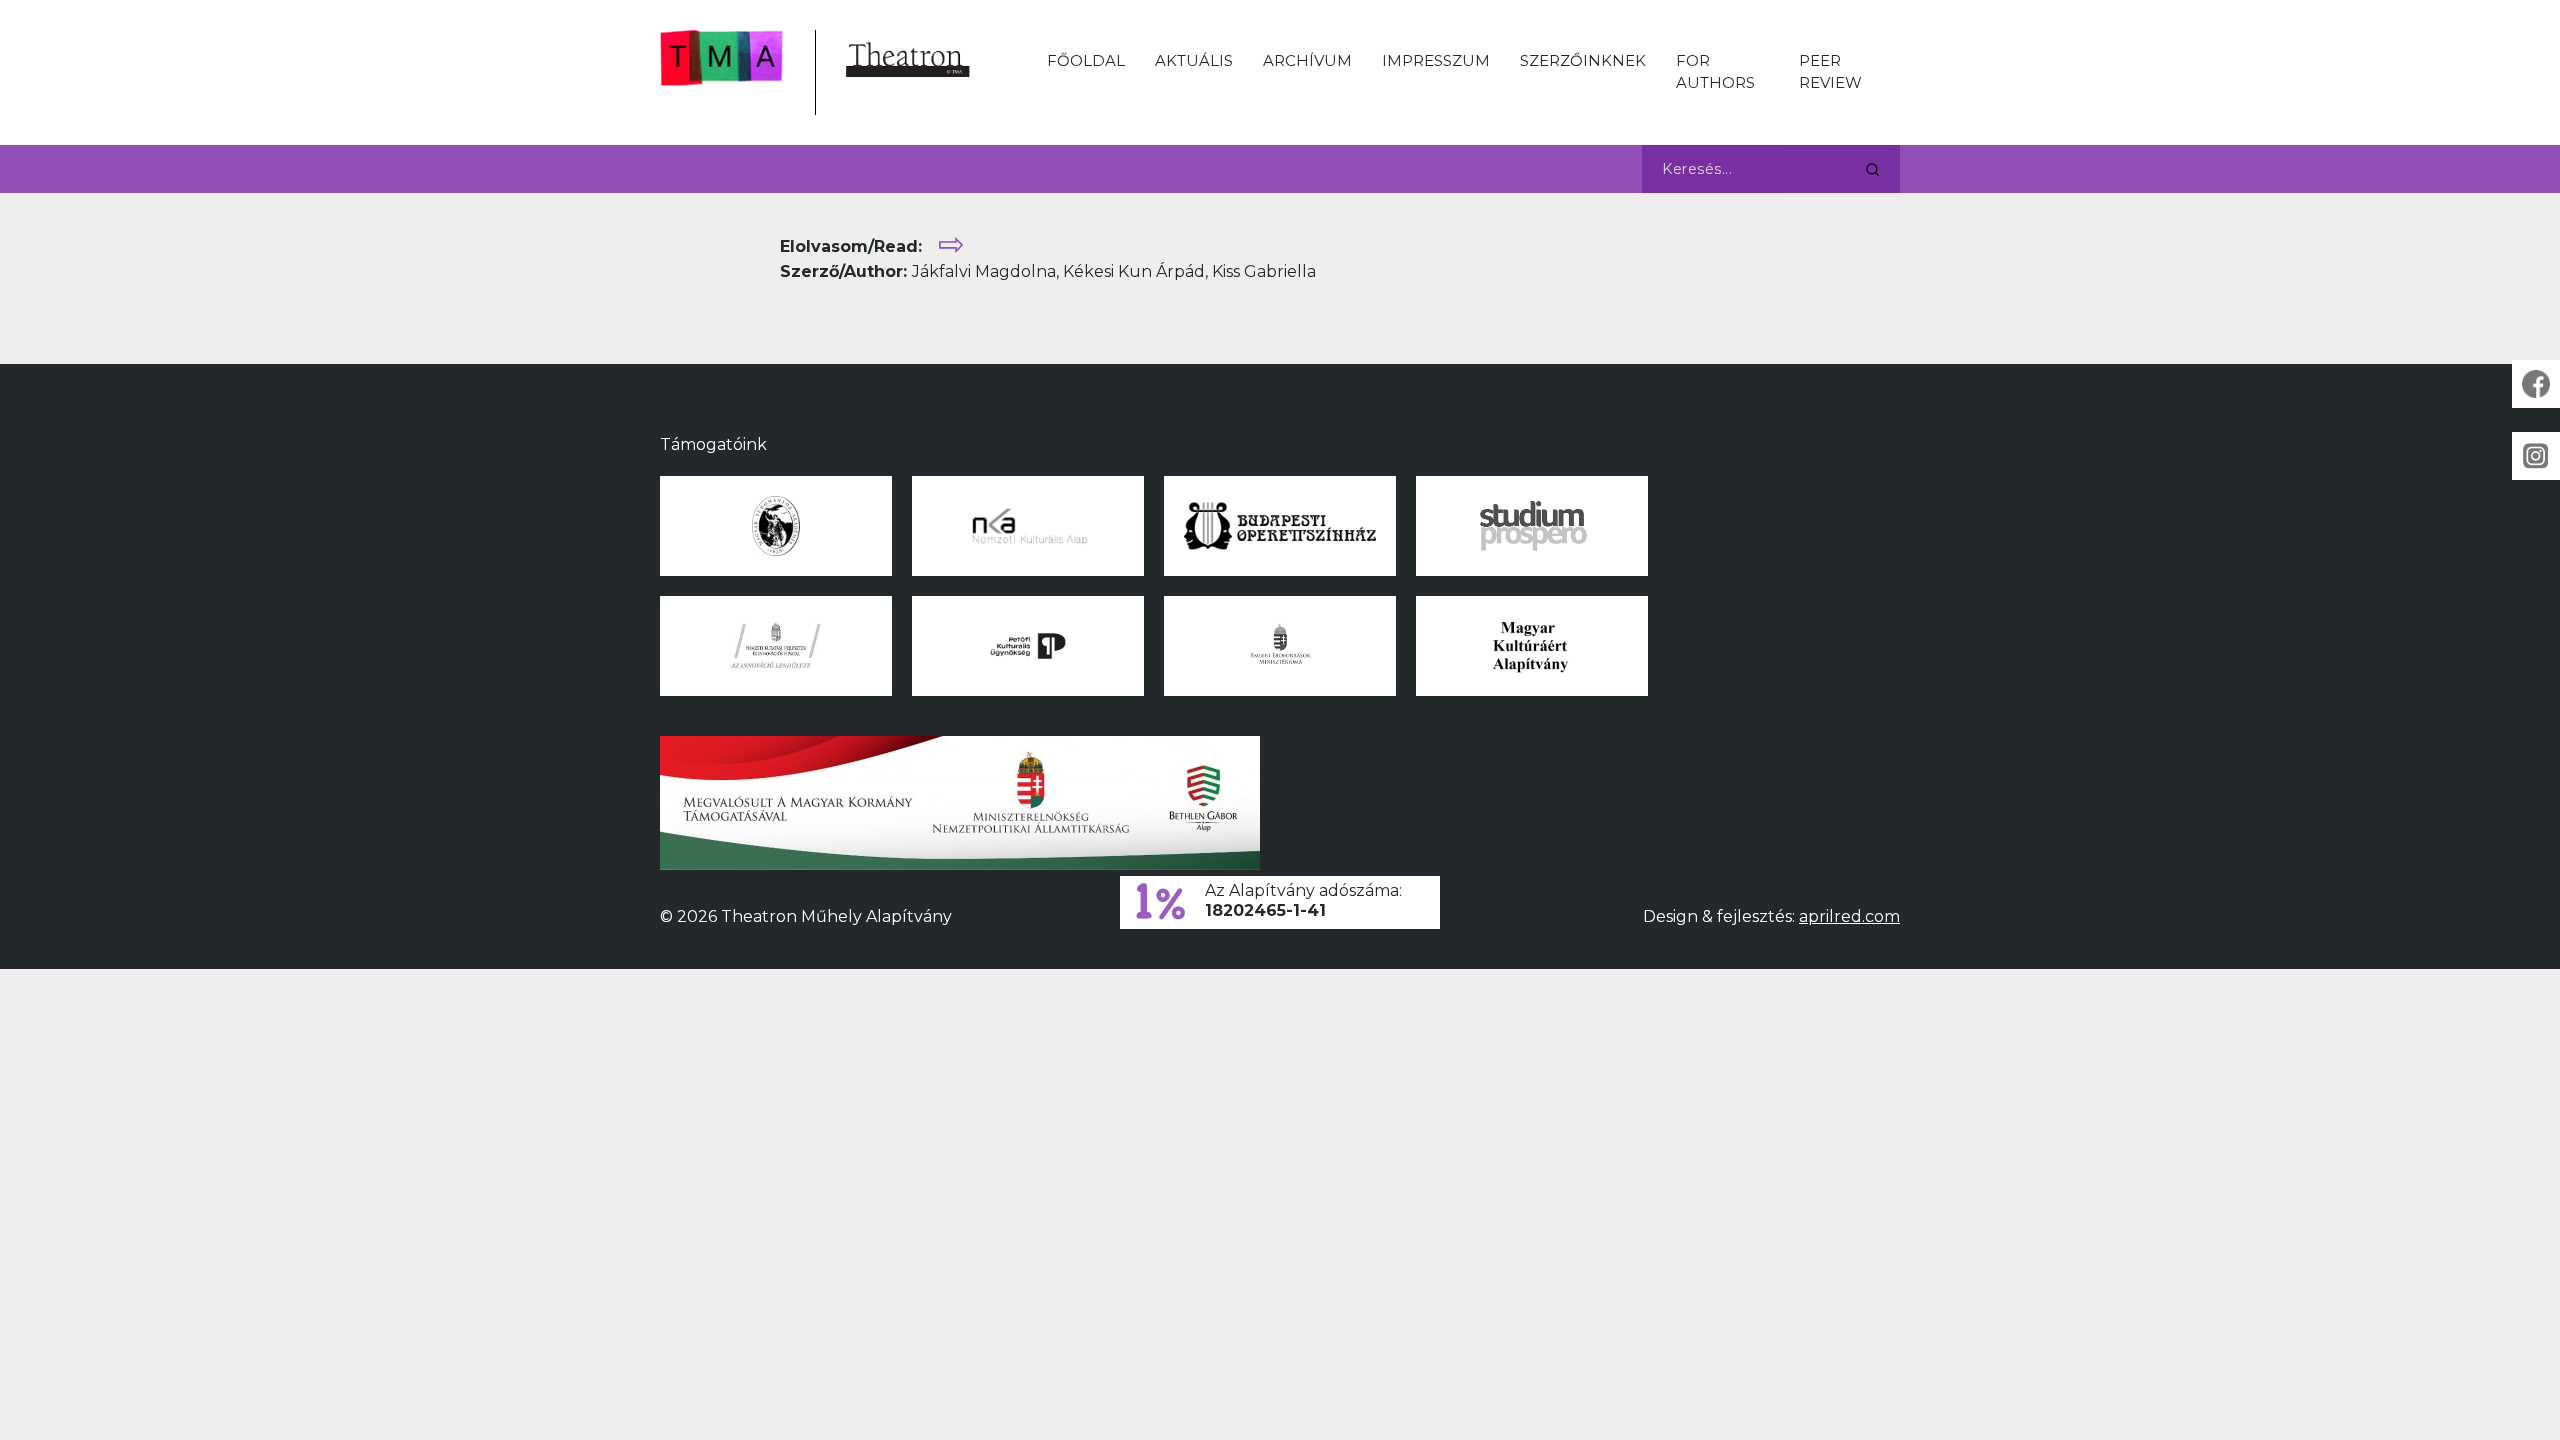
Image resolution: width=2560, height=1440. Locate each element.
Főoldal (1086, 60)
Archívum (1307, 60)
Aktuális (1194, 60)
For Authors (1715, 71)
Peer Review (1830, 71)
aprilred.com (1849, 916)
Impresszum (1436, 60)
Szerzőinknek (1583, 60)
